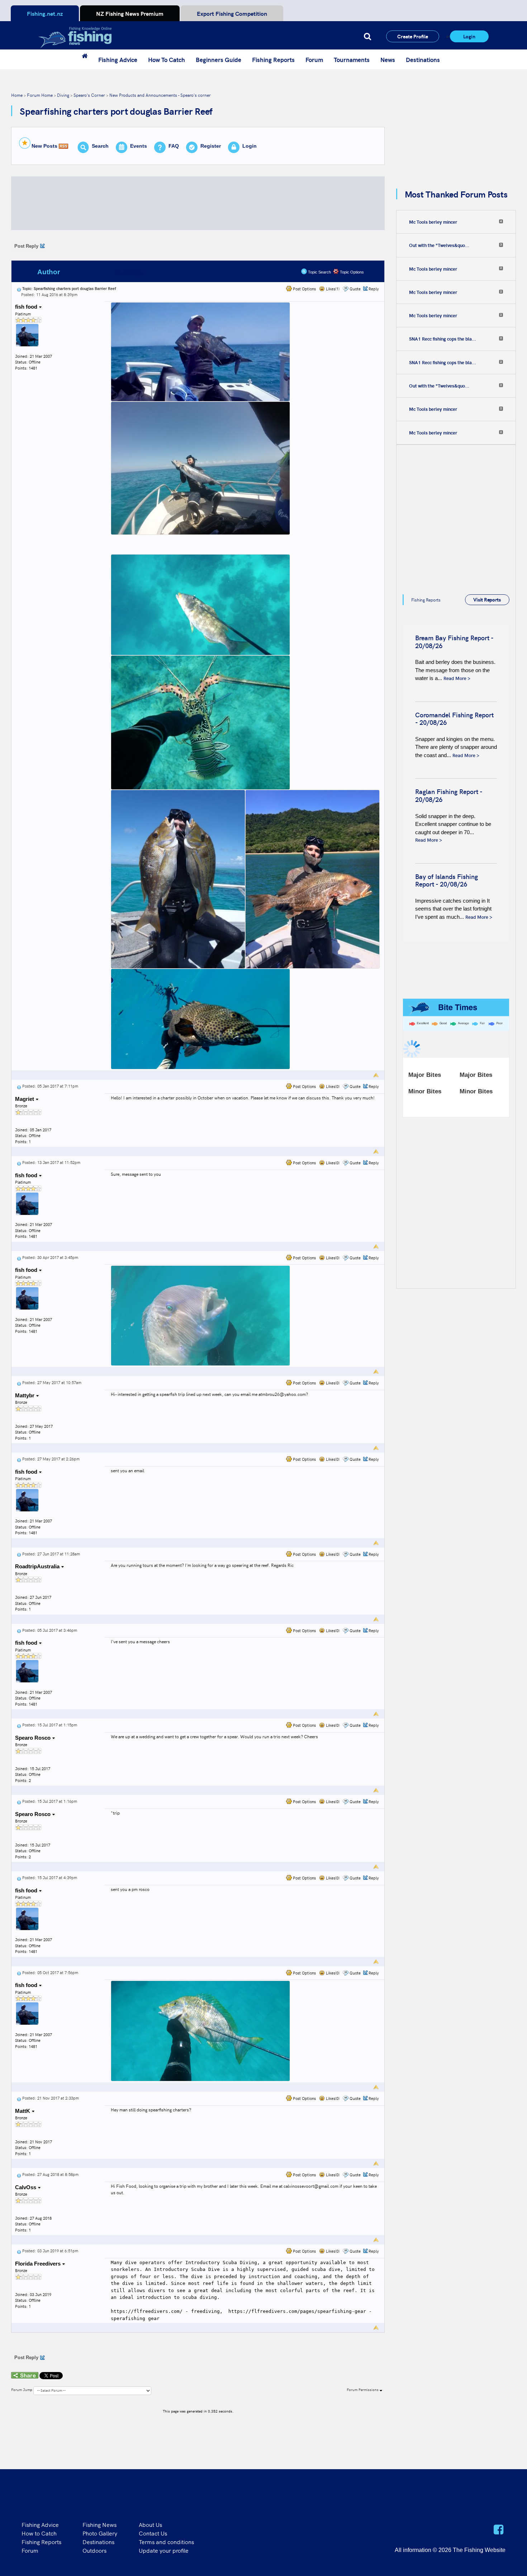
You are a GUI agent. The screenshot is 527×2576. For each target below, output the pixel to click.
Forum (314, 60)
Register (211, 146)
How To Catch (167, 60)
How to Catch (39, 2533)
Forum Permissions (363, 2390)
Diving (63, 95)
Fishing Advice (118, 60)
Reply (374, 289)
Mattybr (25, 1395)
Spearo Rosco (34, 1738)
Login (469, 36)
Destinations (423, 60)
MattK (23, 2111)
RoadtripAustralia (38, 1566)
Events (139, 146)
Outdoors (94, 2550)
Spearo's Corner (89, 95)
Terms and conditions (166, 2542)
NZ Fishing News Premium (130, 13)
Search (100, 146)
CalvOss (26, 2187)
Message (130, 272)
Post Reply (26, 246)
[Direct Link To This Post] (19, 288)
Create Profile (413, 36)
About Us (150, 2524)
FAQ (174, 146)
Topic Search (319, 272)
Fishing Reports (273, 60)
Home (17, 95)
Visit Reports (487, 599)
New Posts (44, 146)
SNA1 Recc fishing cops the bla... (443, 339)
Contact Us (153, 2533)
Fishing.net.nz (45, 13)
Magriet (25, 1099)
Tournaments (352, 60)
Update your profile (164, 2550)
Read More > (457, 678)
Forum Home (40, 95)
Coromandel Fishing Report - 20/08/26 (454, 719)
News (388, 60)
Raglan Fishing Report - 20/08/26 (449, 795)
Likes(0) (332, 1086)
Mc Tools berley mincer (433, 222)
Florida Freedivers (39, 2264)
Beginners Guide (219, 60)
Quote (355, 289)
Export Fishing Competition (232, 13)
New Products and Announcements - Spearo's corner (160, 95)
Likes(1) (332, 289)
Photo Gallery (100, 2533)
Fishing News (99, 2524)
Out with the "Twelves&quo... (439, 245)
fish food (27, 307)
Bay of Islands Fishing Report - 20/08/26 (447, 880)
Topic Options (351, 272)
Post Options (304, 289)
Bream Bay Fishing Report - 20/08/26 (454, 641)
